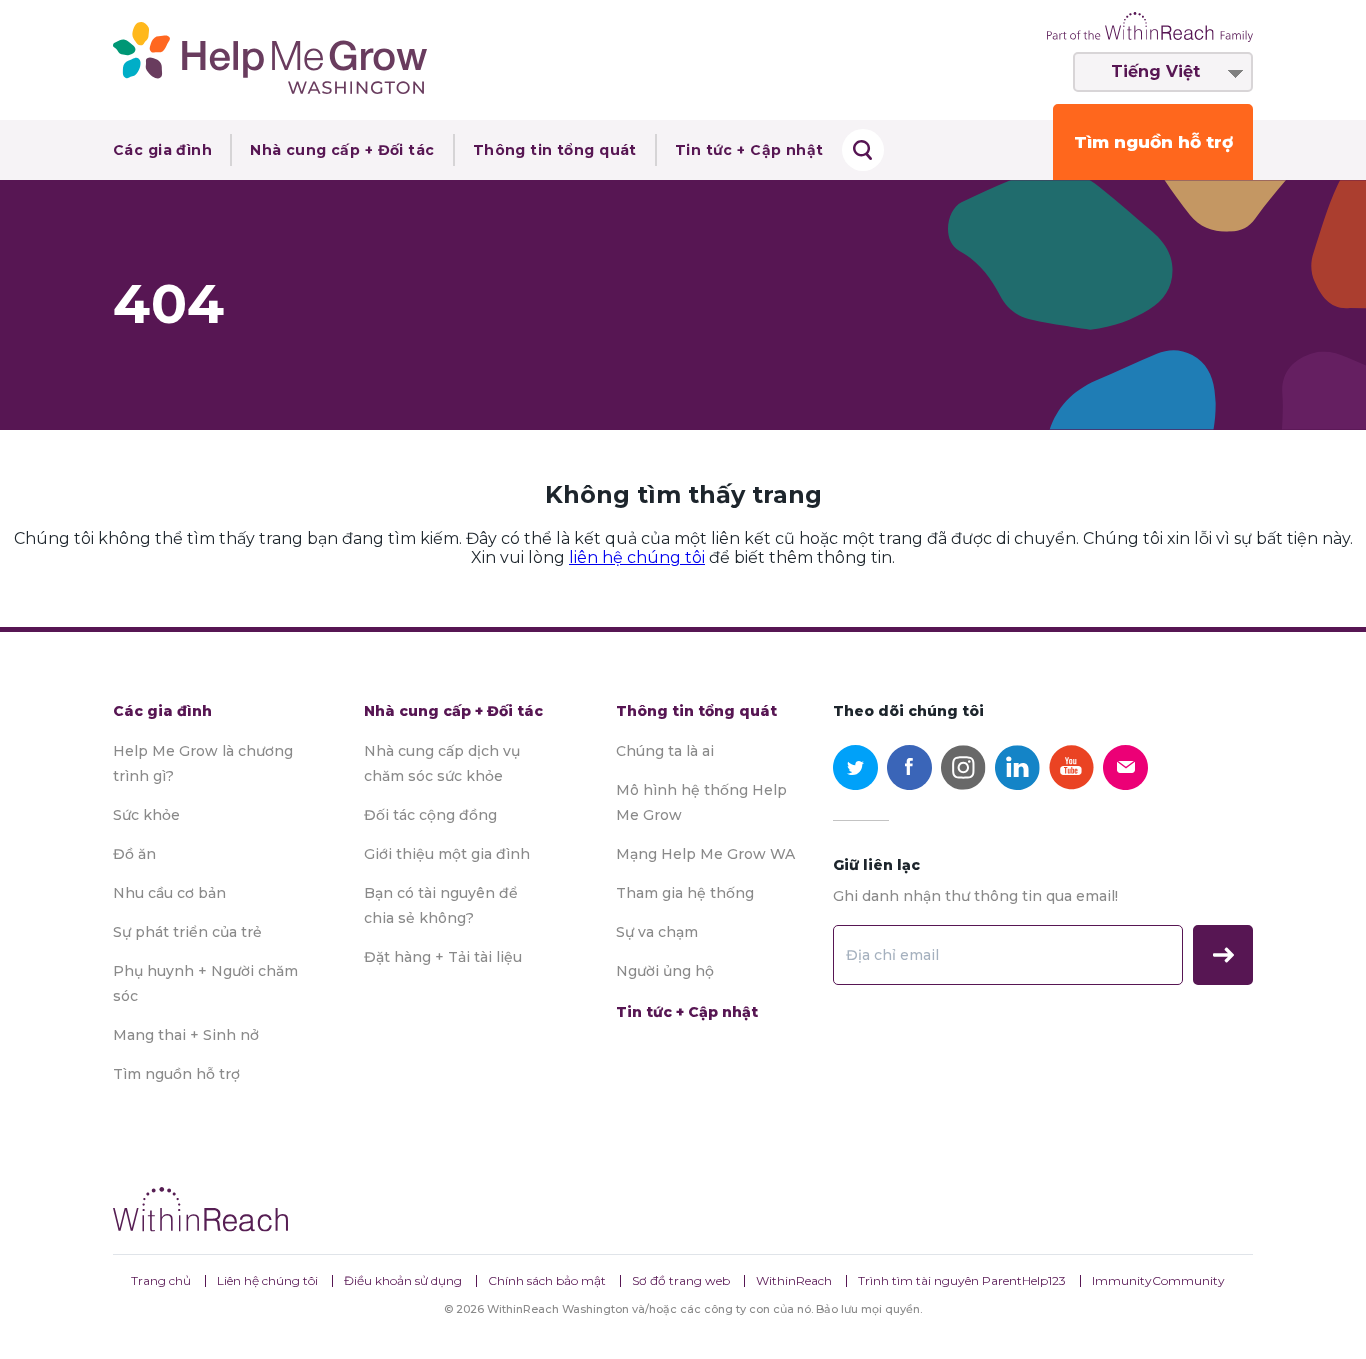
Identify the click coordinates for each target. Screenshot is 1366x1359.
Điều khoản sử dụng (403, 1280)
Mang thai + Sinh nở (186, 1035)
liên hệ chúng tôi (637, 557)
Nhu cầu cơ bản (169, 893)
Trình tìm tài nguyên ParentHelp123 (962, 1280)
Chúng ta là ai (665, 751)
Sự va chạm (657, 932)
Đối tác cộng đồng (430, 815)
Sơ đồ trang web (681, 1280)
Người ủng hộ (665, 971)
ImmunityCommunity (1158, 1280)
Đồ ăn (134, 854)
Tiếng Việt (1155, 71)
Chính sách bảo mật (547, 1280)
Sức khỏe (146, 815)
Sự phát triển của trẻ (187, 932)
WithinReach (794, 1280)
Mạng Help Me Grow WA (705, 854)
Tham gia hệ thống (685, 893)
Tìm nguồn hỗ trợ (1153, 142)
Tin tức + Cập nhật (749, 150)
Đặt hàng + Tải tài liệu (443, 957)
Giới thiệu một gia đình (447, 854)
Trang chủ (161, 1280)
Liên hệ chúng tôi (267, 1280)
